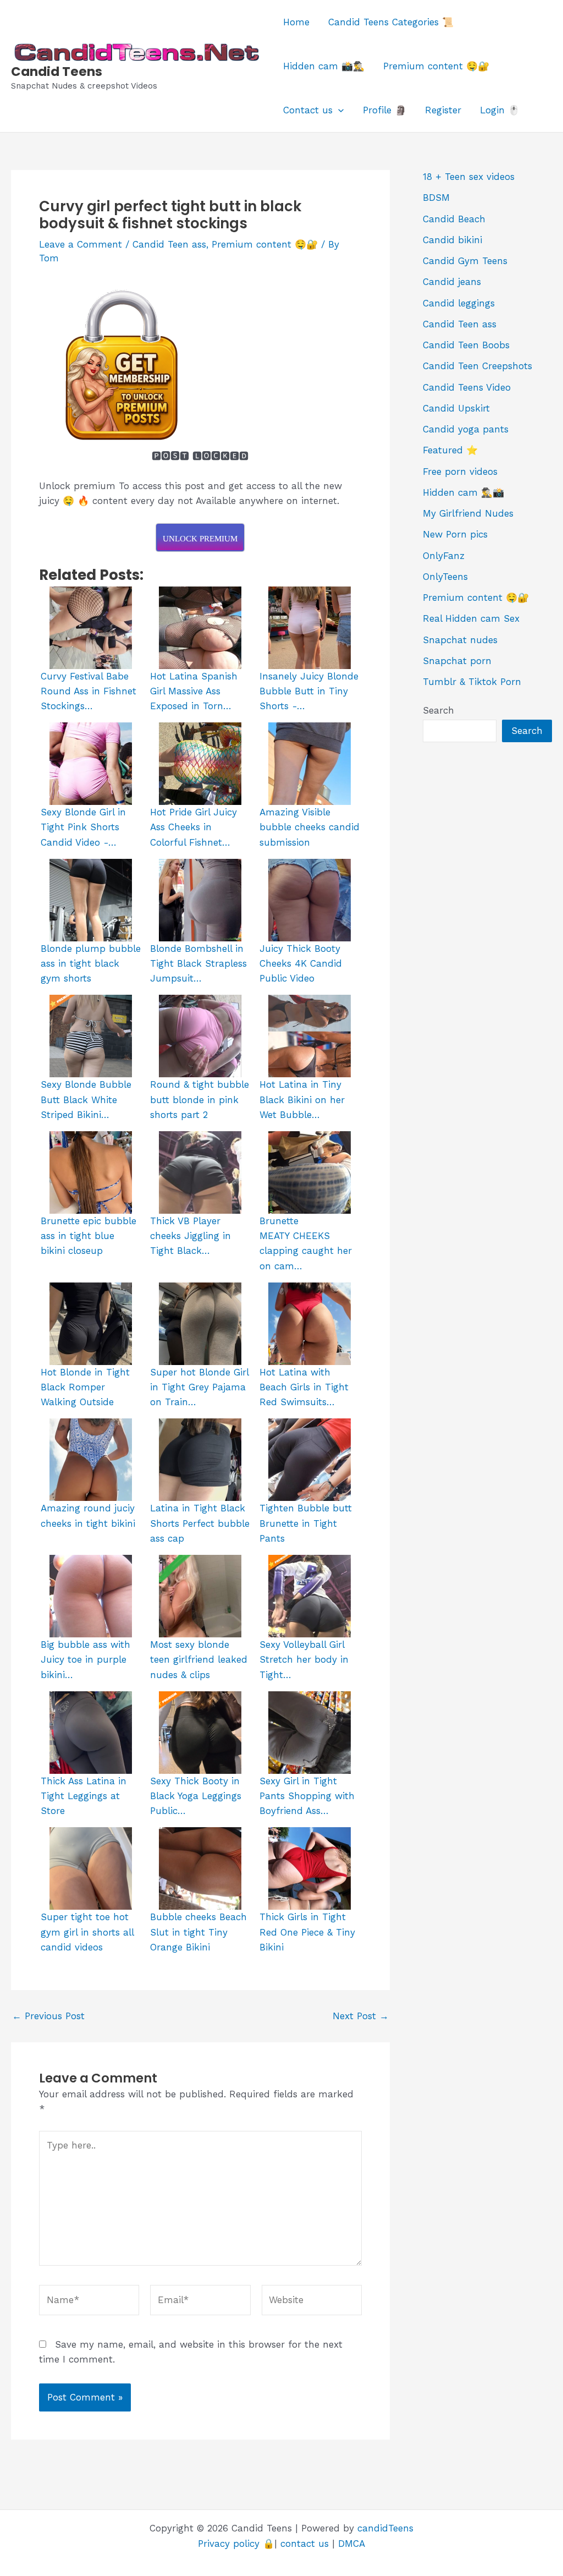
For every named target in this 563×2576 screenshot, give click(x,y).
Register (443, 110)
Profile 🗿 (385, 110)
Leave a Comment (81, 244)
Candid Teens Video (467, 387)
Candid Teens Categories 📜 (391, 22)
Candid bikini (452, 240)
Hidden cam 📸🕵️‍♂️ (324, 66)
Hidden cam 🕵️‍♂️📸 (463, 492)
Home (296, 22)
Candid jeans (452, 282)
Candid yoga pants (466, 429)
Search (438, 710)
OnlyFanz (444, 556)
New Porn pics (455, 534)
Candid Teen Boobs (466, 345)
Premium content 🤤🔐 (436, 66)
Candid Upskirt (456, 408)
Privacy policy (229, 2544)
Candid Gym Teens (465, 261)
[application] (338, 110)
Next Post (361, 2016)
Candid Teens (57, 72)
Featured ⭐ (450, 450)
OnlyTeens (445, 577)
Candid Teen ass (169, 244)
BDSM (436, 198)
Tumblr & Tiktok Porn (472, 682)
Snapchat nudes (460, 640)
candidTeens (385, 2528)
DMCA (352, 2544)
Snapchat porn (457, 661)
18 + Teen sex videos (469, 177)
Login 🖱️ (500, 110)
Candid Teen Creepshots (478, 366)
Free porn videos (460, 472)
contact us (305, 2544)
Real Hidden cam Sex (471, 618)
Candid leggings (459, 303)
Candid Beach (454, 219)
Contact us (308, 110)
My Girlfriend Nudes (468, 513)
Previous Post (48, 2016)
